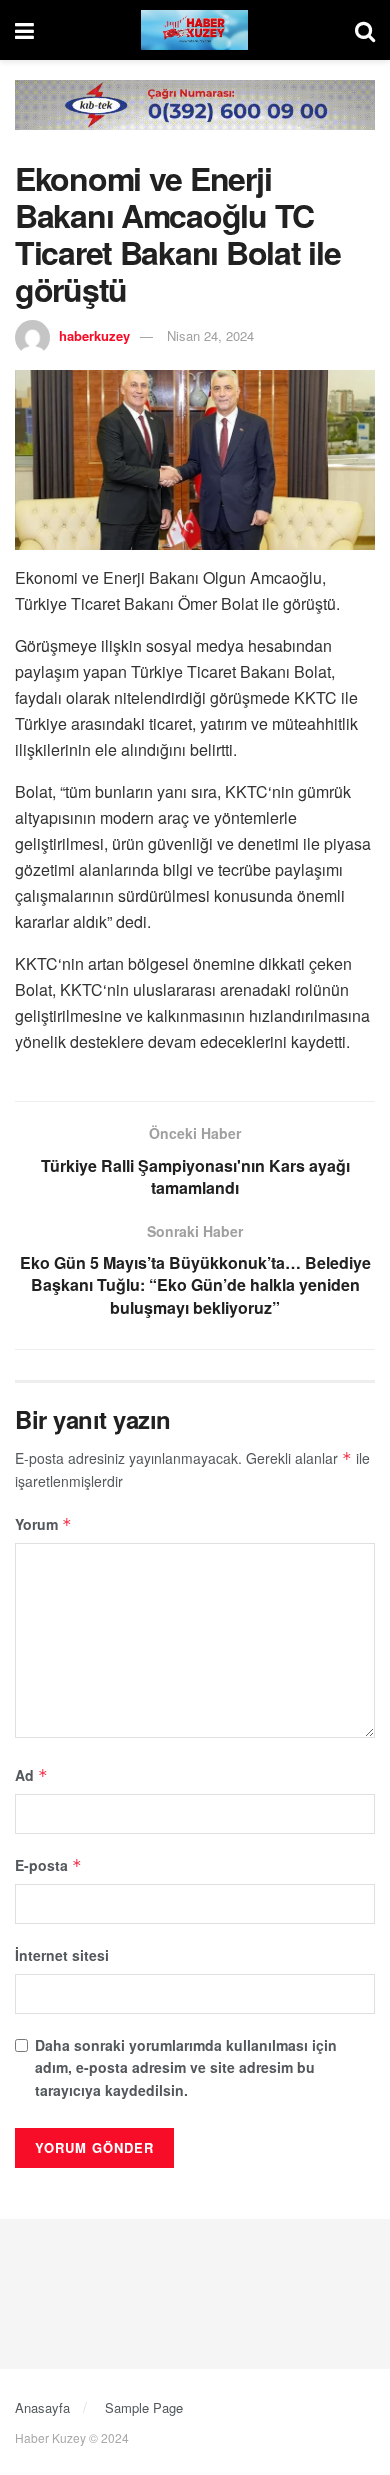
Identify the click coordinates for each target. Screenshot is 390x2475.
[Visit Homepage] (195, 30)
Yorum (43, 1524)
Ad (31, 1775)
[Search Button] (365, 30)
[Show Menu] (24, 30)
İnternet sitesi (62, 1955)
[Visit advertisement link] (195, 120)
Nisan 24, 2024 (210, 335)
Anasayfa (42, 2407)
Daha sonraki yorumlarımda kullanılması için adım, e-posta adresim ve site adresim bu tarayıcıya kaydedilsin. (186, 2067)
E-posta (48, 1865)
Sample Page (144, 2407)
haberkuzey (94, 335)
